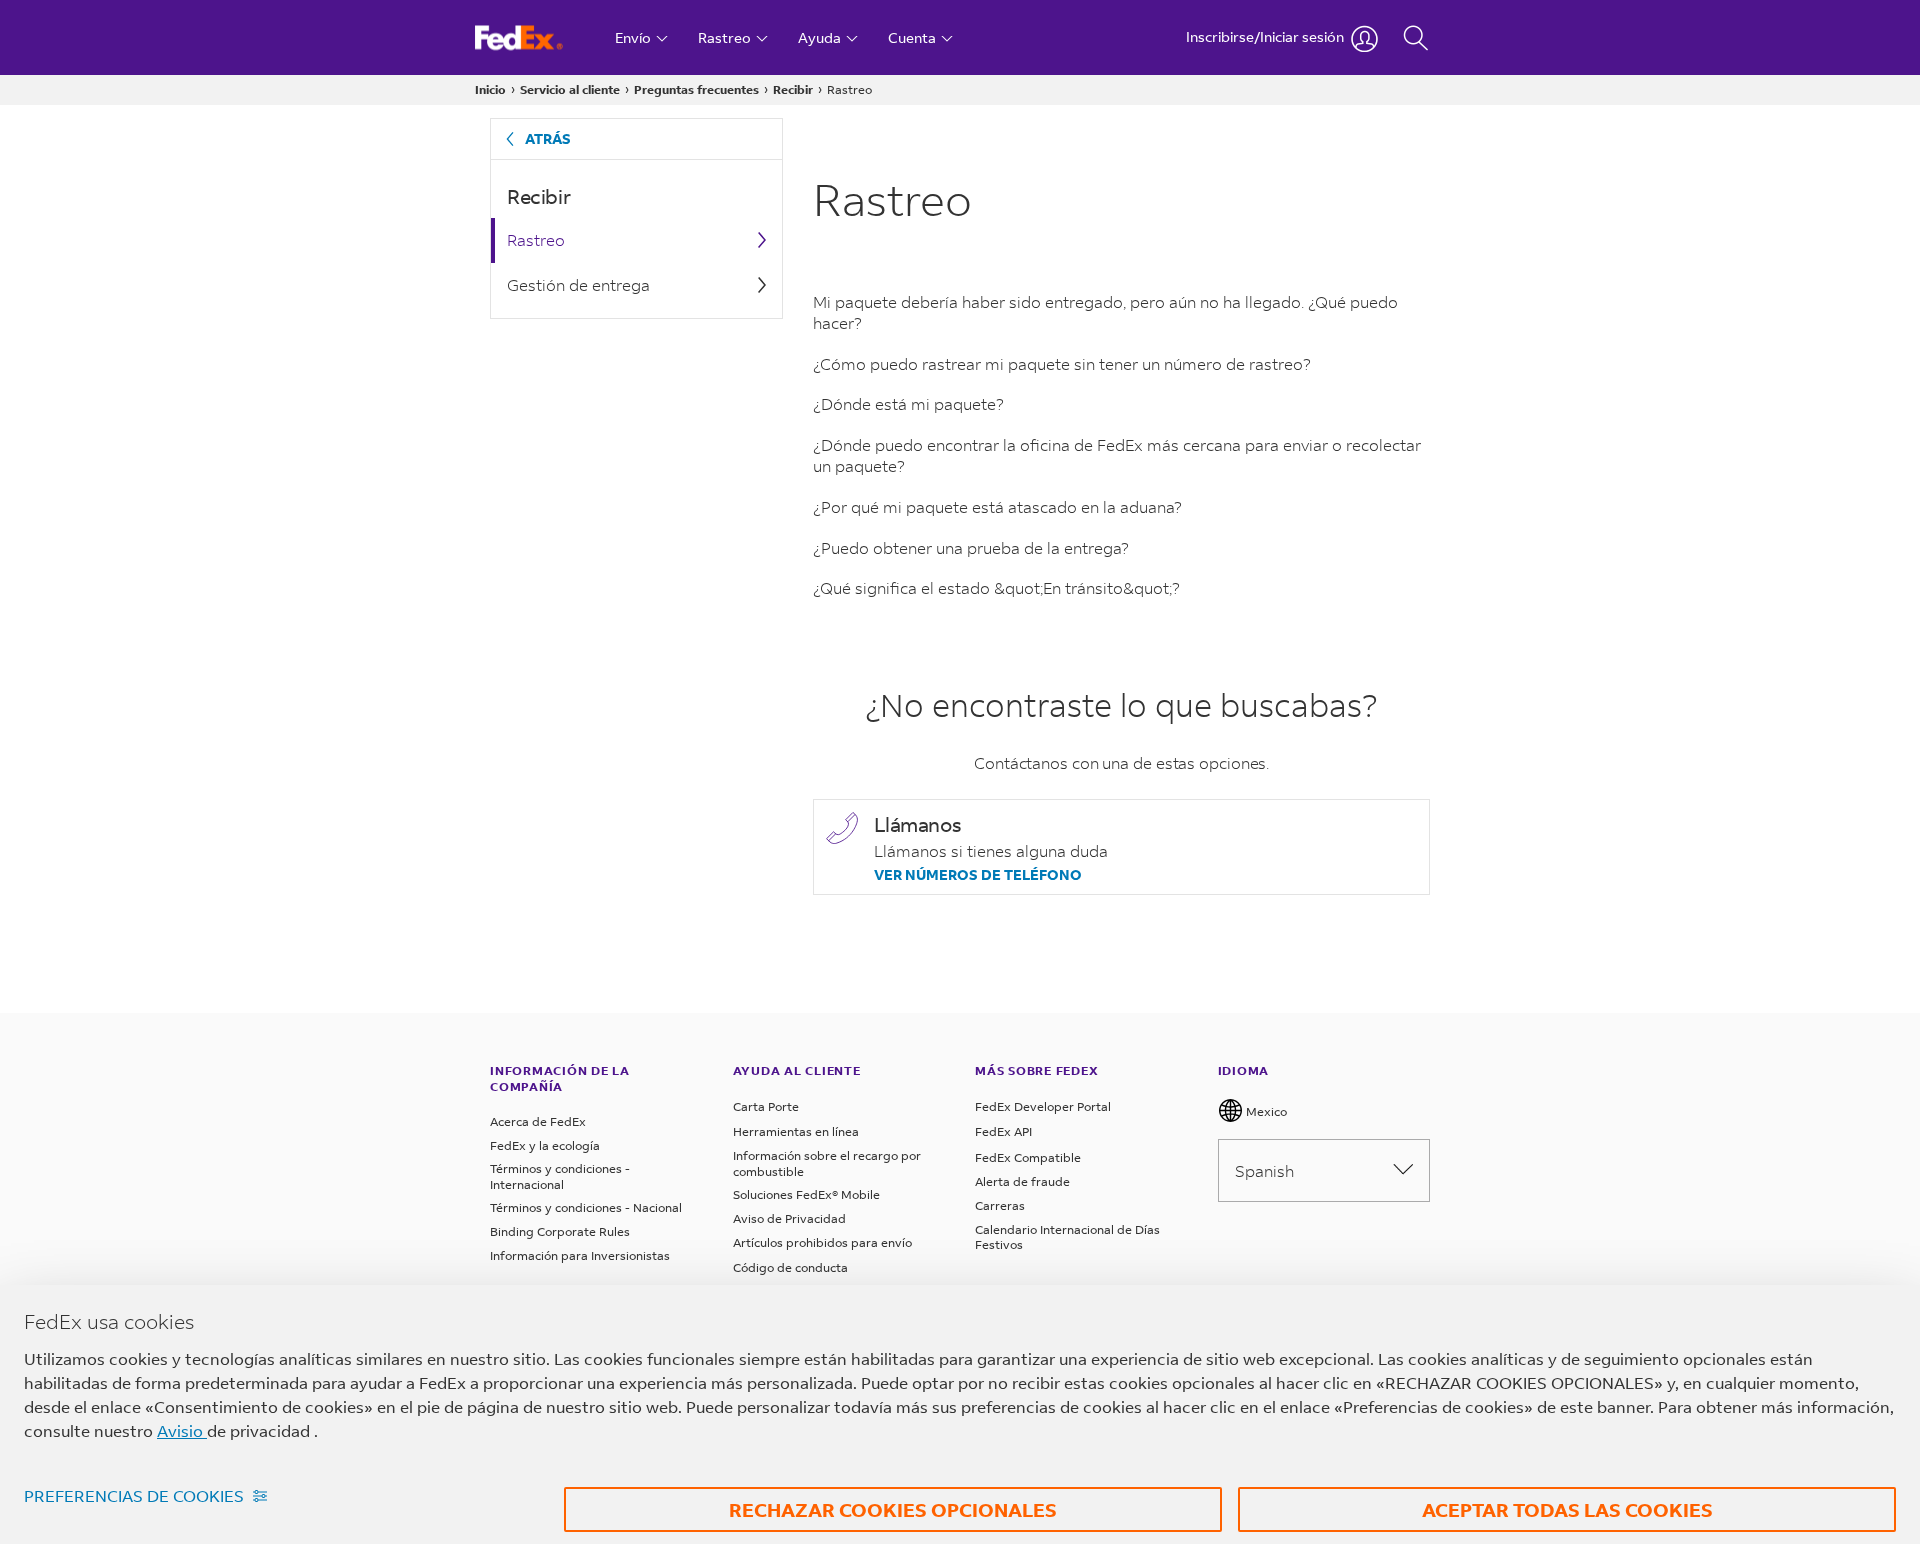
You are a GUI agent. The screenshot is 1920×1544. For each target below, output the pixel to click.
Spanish (1264, 1170)
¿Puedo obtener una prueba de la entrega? (971, 547)
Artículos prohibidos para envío (822, 1242)
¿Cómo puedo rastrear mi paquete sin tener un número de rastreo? (1062, 363)
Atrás (548, 138)
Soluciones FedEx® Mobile (806, 1194)
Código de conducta (790, 1267)
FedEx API (1003, 1131)
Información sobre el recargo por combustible (827, 1163)
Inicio (490, 89)
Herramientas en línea (796, 1131)
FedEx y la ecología (545, 1145)
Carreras (1000, 1205)
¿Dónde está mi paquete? (908, 403)
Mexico (1265, 1111)
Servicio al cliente (570, 89)
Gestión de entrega (578, 284)
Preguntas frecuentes (696, 89)
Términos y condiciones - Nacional (586, 1207)
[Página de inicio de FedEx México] (537, 37)
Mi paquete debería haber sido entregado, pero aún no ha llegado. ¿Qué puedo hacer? (1105, 312)
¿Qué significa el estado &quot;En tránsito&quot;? (996, 587)
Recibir (793, 89)
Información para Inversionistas (580, 1255)
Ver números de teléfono (978, 875)
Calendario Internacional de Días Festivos (1067, 1237)
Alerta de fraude (1022, 1181)
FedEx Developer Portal (1043, 1106)
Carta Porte (766, 1106)
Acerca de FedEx (538, 1121)
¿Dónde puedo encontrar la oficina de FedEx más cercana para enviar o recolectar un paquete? (1117, 455)
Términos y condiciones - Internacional (560, 1176)
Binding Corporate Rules (560, 1231)
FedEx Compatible (1028, 1157)
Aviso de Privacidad (789, 1218)
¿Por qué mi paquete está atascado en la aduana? (997, 506)
